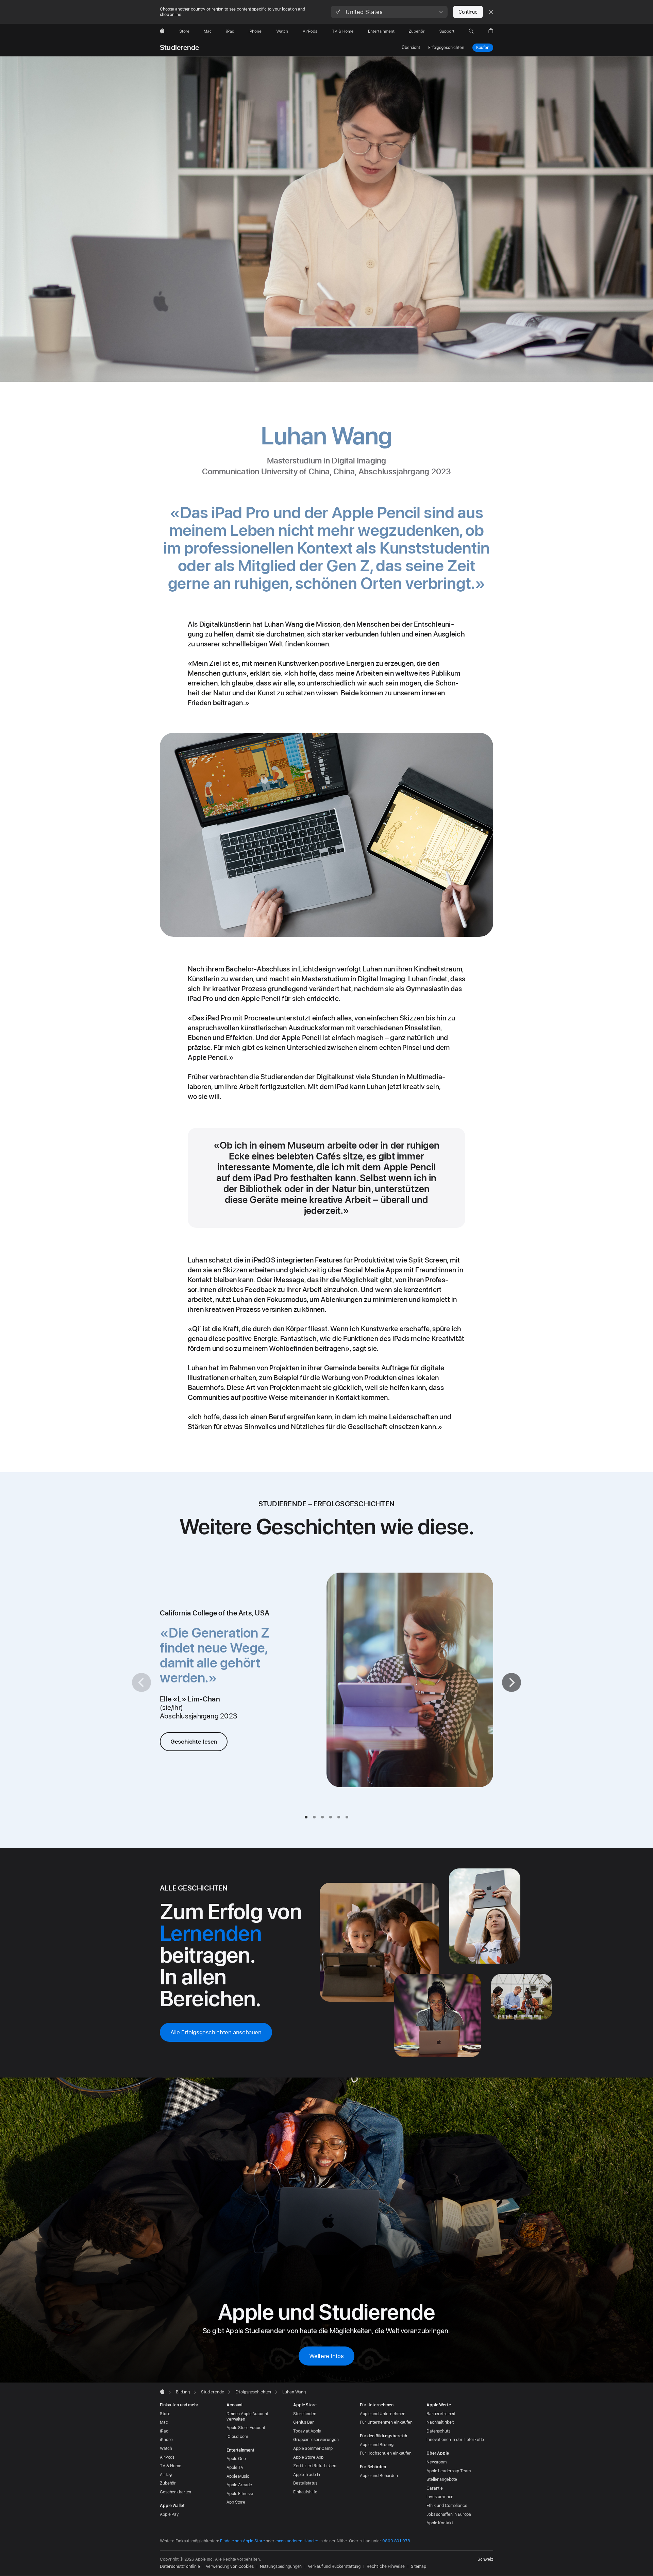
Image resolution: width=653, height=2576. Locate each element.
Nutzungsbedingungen (281, 2566)
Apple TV (235, 2468)
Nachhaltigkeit (440, 2422)
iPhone (166, 2440)
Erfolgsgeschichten (446, 48)
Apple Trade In (307, 2475)
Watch (166, 2448)
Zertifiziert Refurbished (315, 2466)
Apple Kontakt (440, 2523)
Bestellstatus (305, 2483)
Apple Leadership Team (448, 2471)
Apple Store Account (246, 2428)
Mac (164, 2422)
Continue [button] (468, 12)
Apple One (236, 2459)
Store (165, 2414)
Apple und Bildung (377, 2445)
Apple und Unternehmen (382, 2414)
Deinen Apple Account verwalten (247, 2417)
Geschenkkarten (175, 2492)
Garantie (435, 2488)
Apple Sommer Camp (313, 2448)
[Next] (512, 1682)
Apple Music (238, 2476)
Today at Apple (307, 2431)
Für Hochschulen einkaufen (386, 2453)
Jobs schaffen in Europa (449, 2514)
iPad (164, 2431)
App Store (236, 2502)
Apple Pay (169, 2514)
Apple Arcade (239, 2485)
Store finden (305, 2414)
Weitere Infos (326, 2356)
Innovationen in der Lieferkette (455, 2440)
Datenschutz (438, 2431)
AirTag (166, 2475)
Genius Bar (304, 2422)
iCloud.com (237, 2437)
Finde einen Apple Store (242, 2541)
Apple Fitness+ (240, 2494)
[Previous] (141, 1682)
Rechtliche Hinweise (386, 2566)
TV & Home (171, 2466)
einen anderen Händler (297, 2541)
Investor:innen (440, 2497)
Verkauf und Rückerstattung (334, 2566)
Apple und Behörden (379, 2476)
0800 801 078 (396, 2541)
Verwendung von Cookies (230, 2566)
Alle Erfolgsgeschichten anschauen (216, 2032)
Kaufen (483, 48)
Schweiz (485, 2559)
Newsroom (437, 2462)
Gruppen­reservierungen (316, 2440)
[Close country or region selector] (491, 12)
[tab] (306, 1817)
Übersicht (411, 48)
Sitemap (418, 2566)
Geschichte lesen (194, 1742)
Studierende (180, 48)
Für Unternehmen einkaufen (386, 2422)
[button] (389, 12)
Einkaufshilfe (305, 2492)
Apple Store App (308, 2457)
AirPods (167, 2457)
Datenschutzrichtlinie (180, 2566)
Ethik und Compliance (447, 2506)
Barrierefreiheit (441, 2414)
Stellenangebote (442, 2479)
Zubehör (168, 2483)
